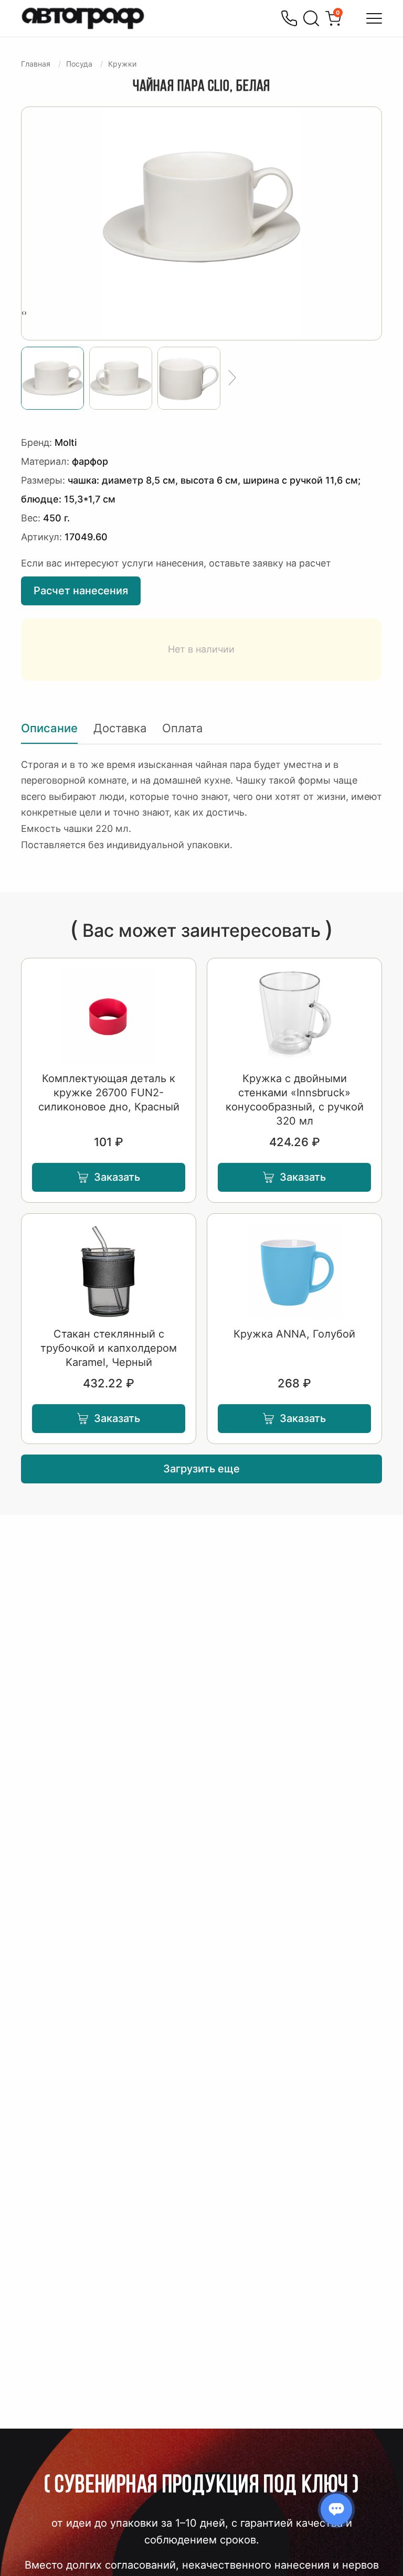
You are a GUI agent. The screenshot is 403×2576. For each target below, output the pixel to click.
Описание (49, 728)
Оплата (182, 728)
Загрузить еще (201, 1469)
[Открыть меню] (374, 18)
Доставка (120, 728)
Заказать (117, 1177)
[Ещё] (232, 378)
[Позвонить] (289, 18)
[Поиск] (311, 18)
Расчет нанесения (81, 591)
